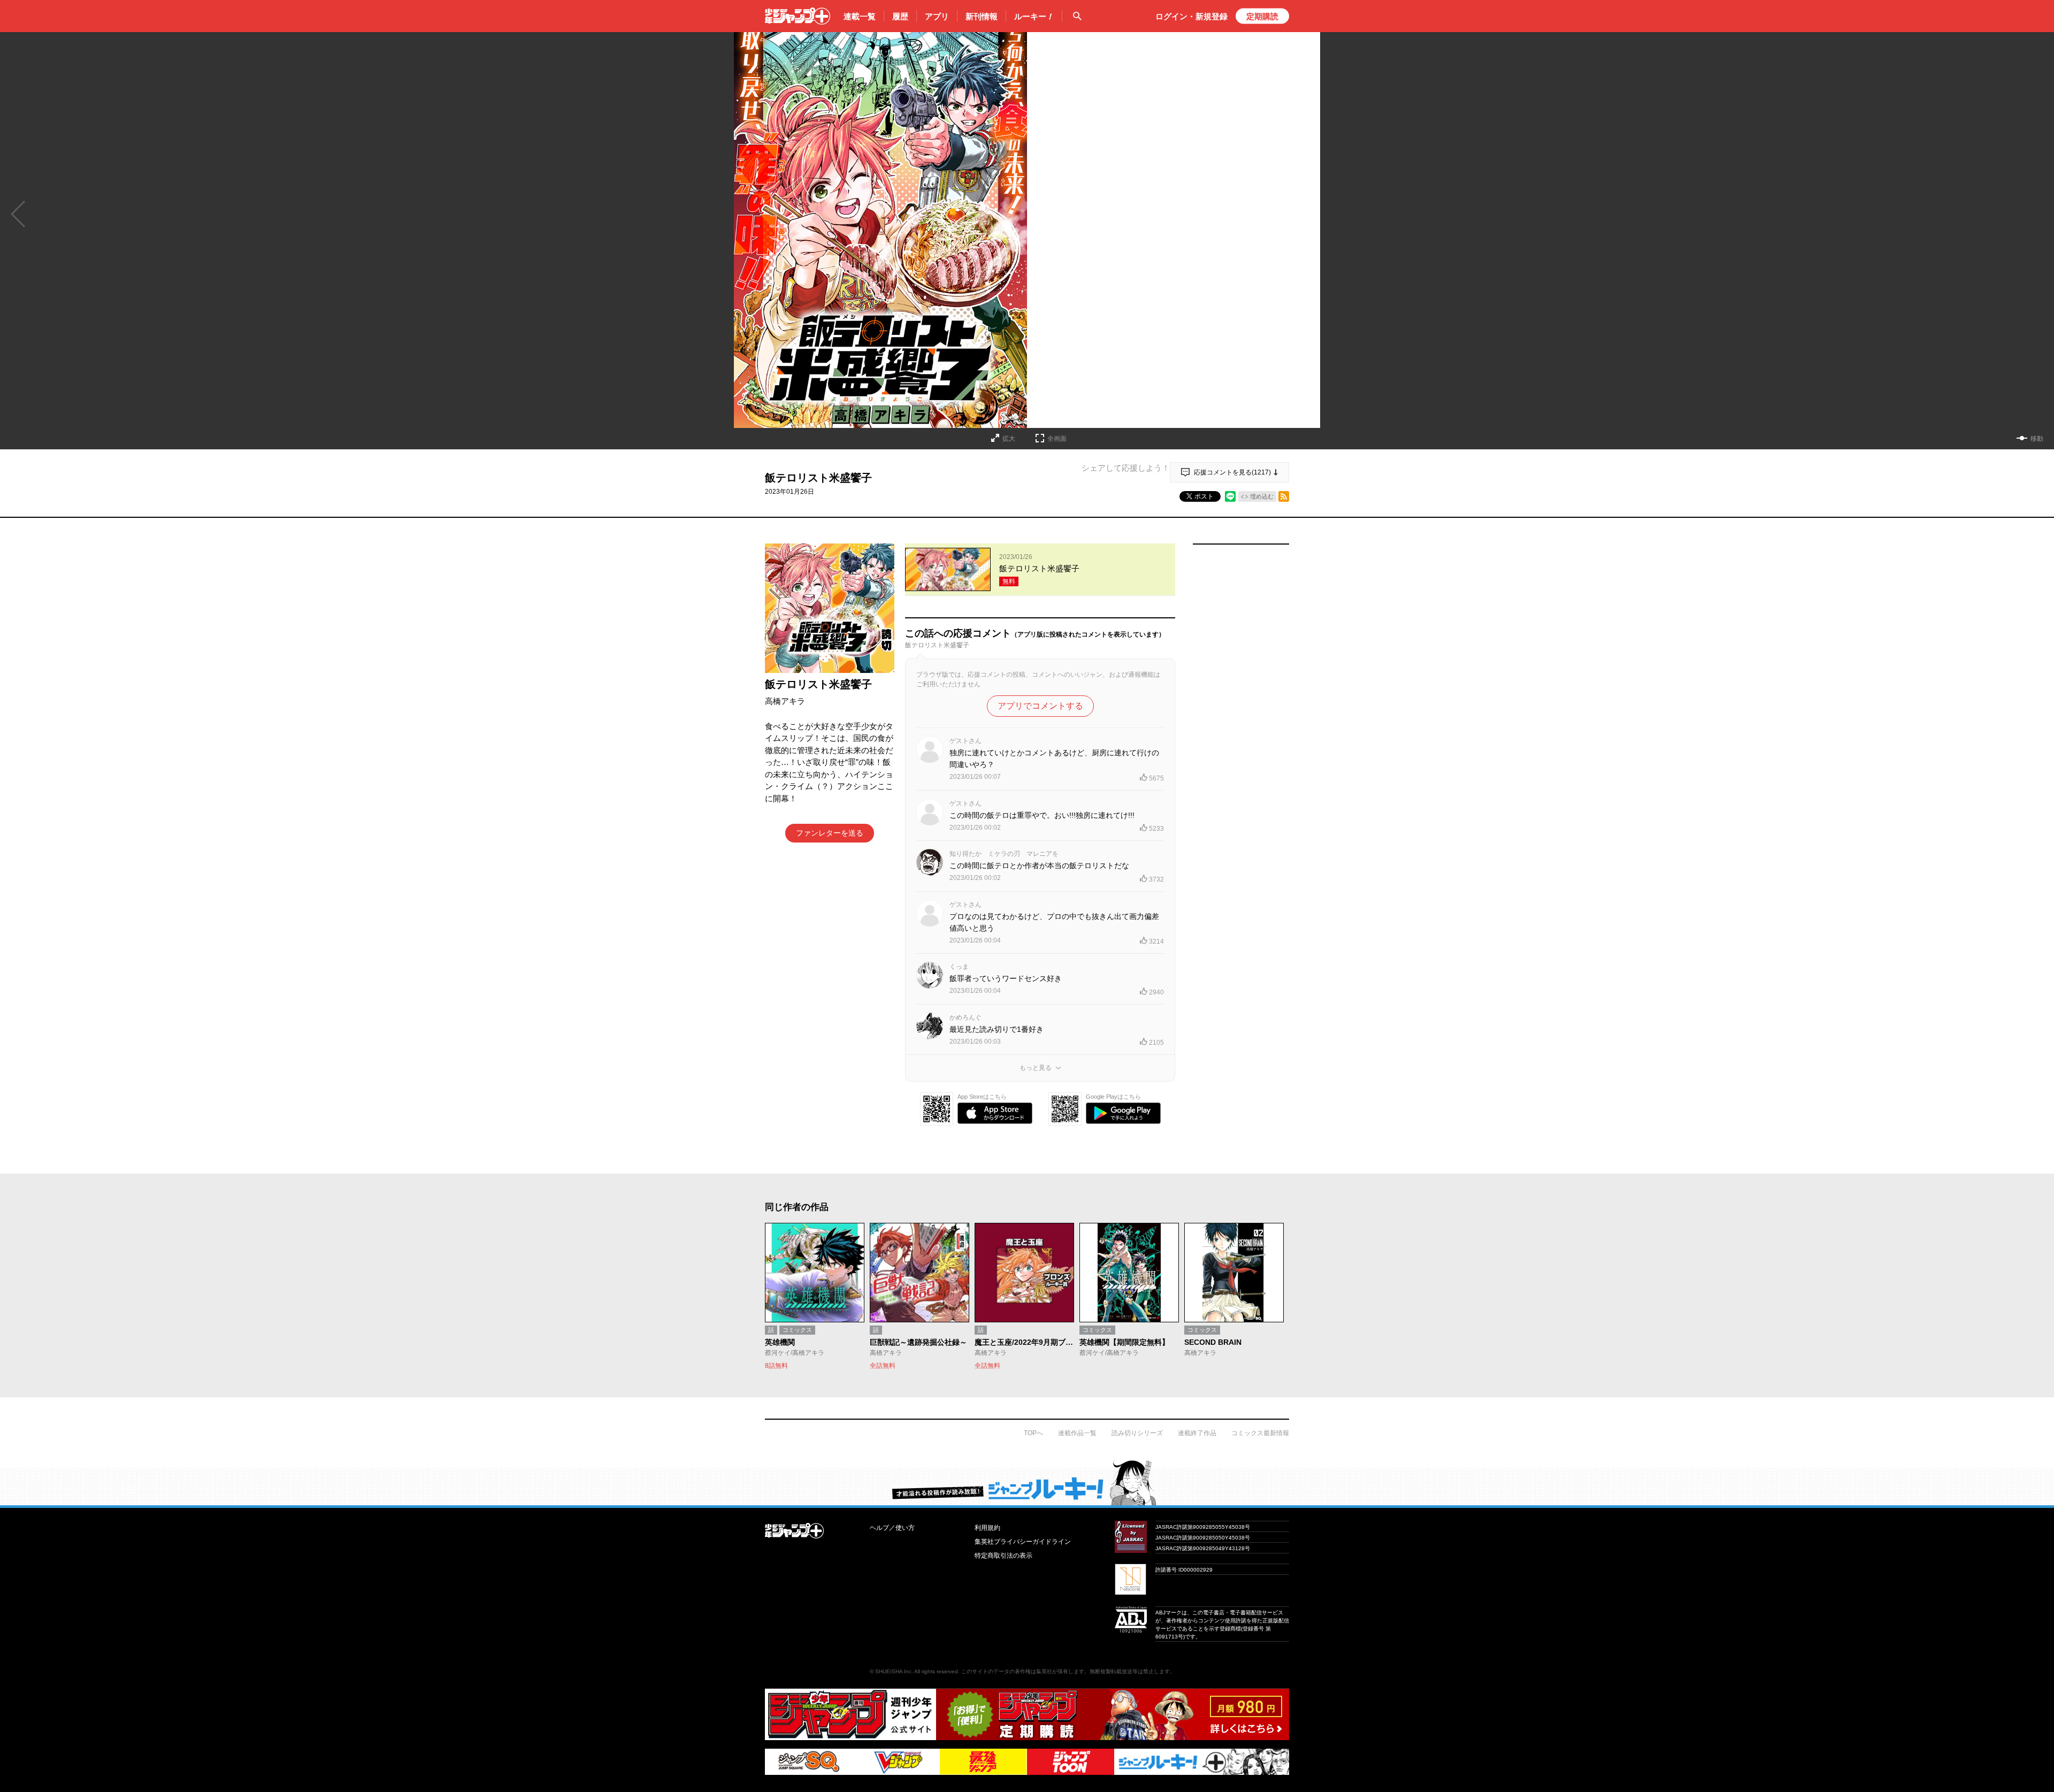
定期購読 (1262, 16)
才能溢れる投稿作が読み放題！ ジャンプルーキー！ (1027, 1482)
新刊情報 (982, 16)
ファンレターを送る (830, 833)
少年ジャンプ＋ (798, 16)
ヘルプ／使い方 (892, 1528)
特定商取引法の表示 (1003, 1556)
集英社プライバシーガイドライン (1023, 1542)
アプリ (937, 16)
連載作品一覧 (1077, 1433)
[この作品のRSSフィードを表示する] (1284, 496)
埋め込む (1262, 496)
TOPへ (1033, 1433)
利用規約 (987, 1528)
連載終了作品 (1197, 1433)
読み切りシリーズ (1137, 1433)
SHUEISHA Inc (893, 1671)
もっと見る (1036, 1068)
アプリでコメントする (1040, 706)
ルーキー (1034, 16)
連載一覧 (860, 16)
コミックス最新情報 (1260, 1433)
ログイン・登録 (1191, 16)
